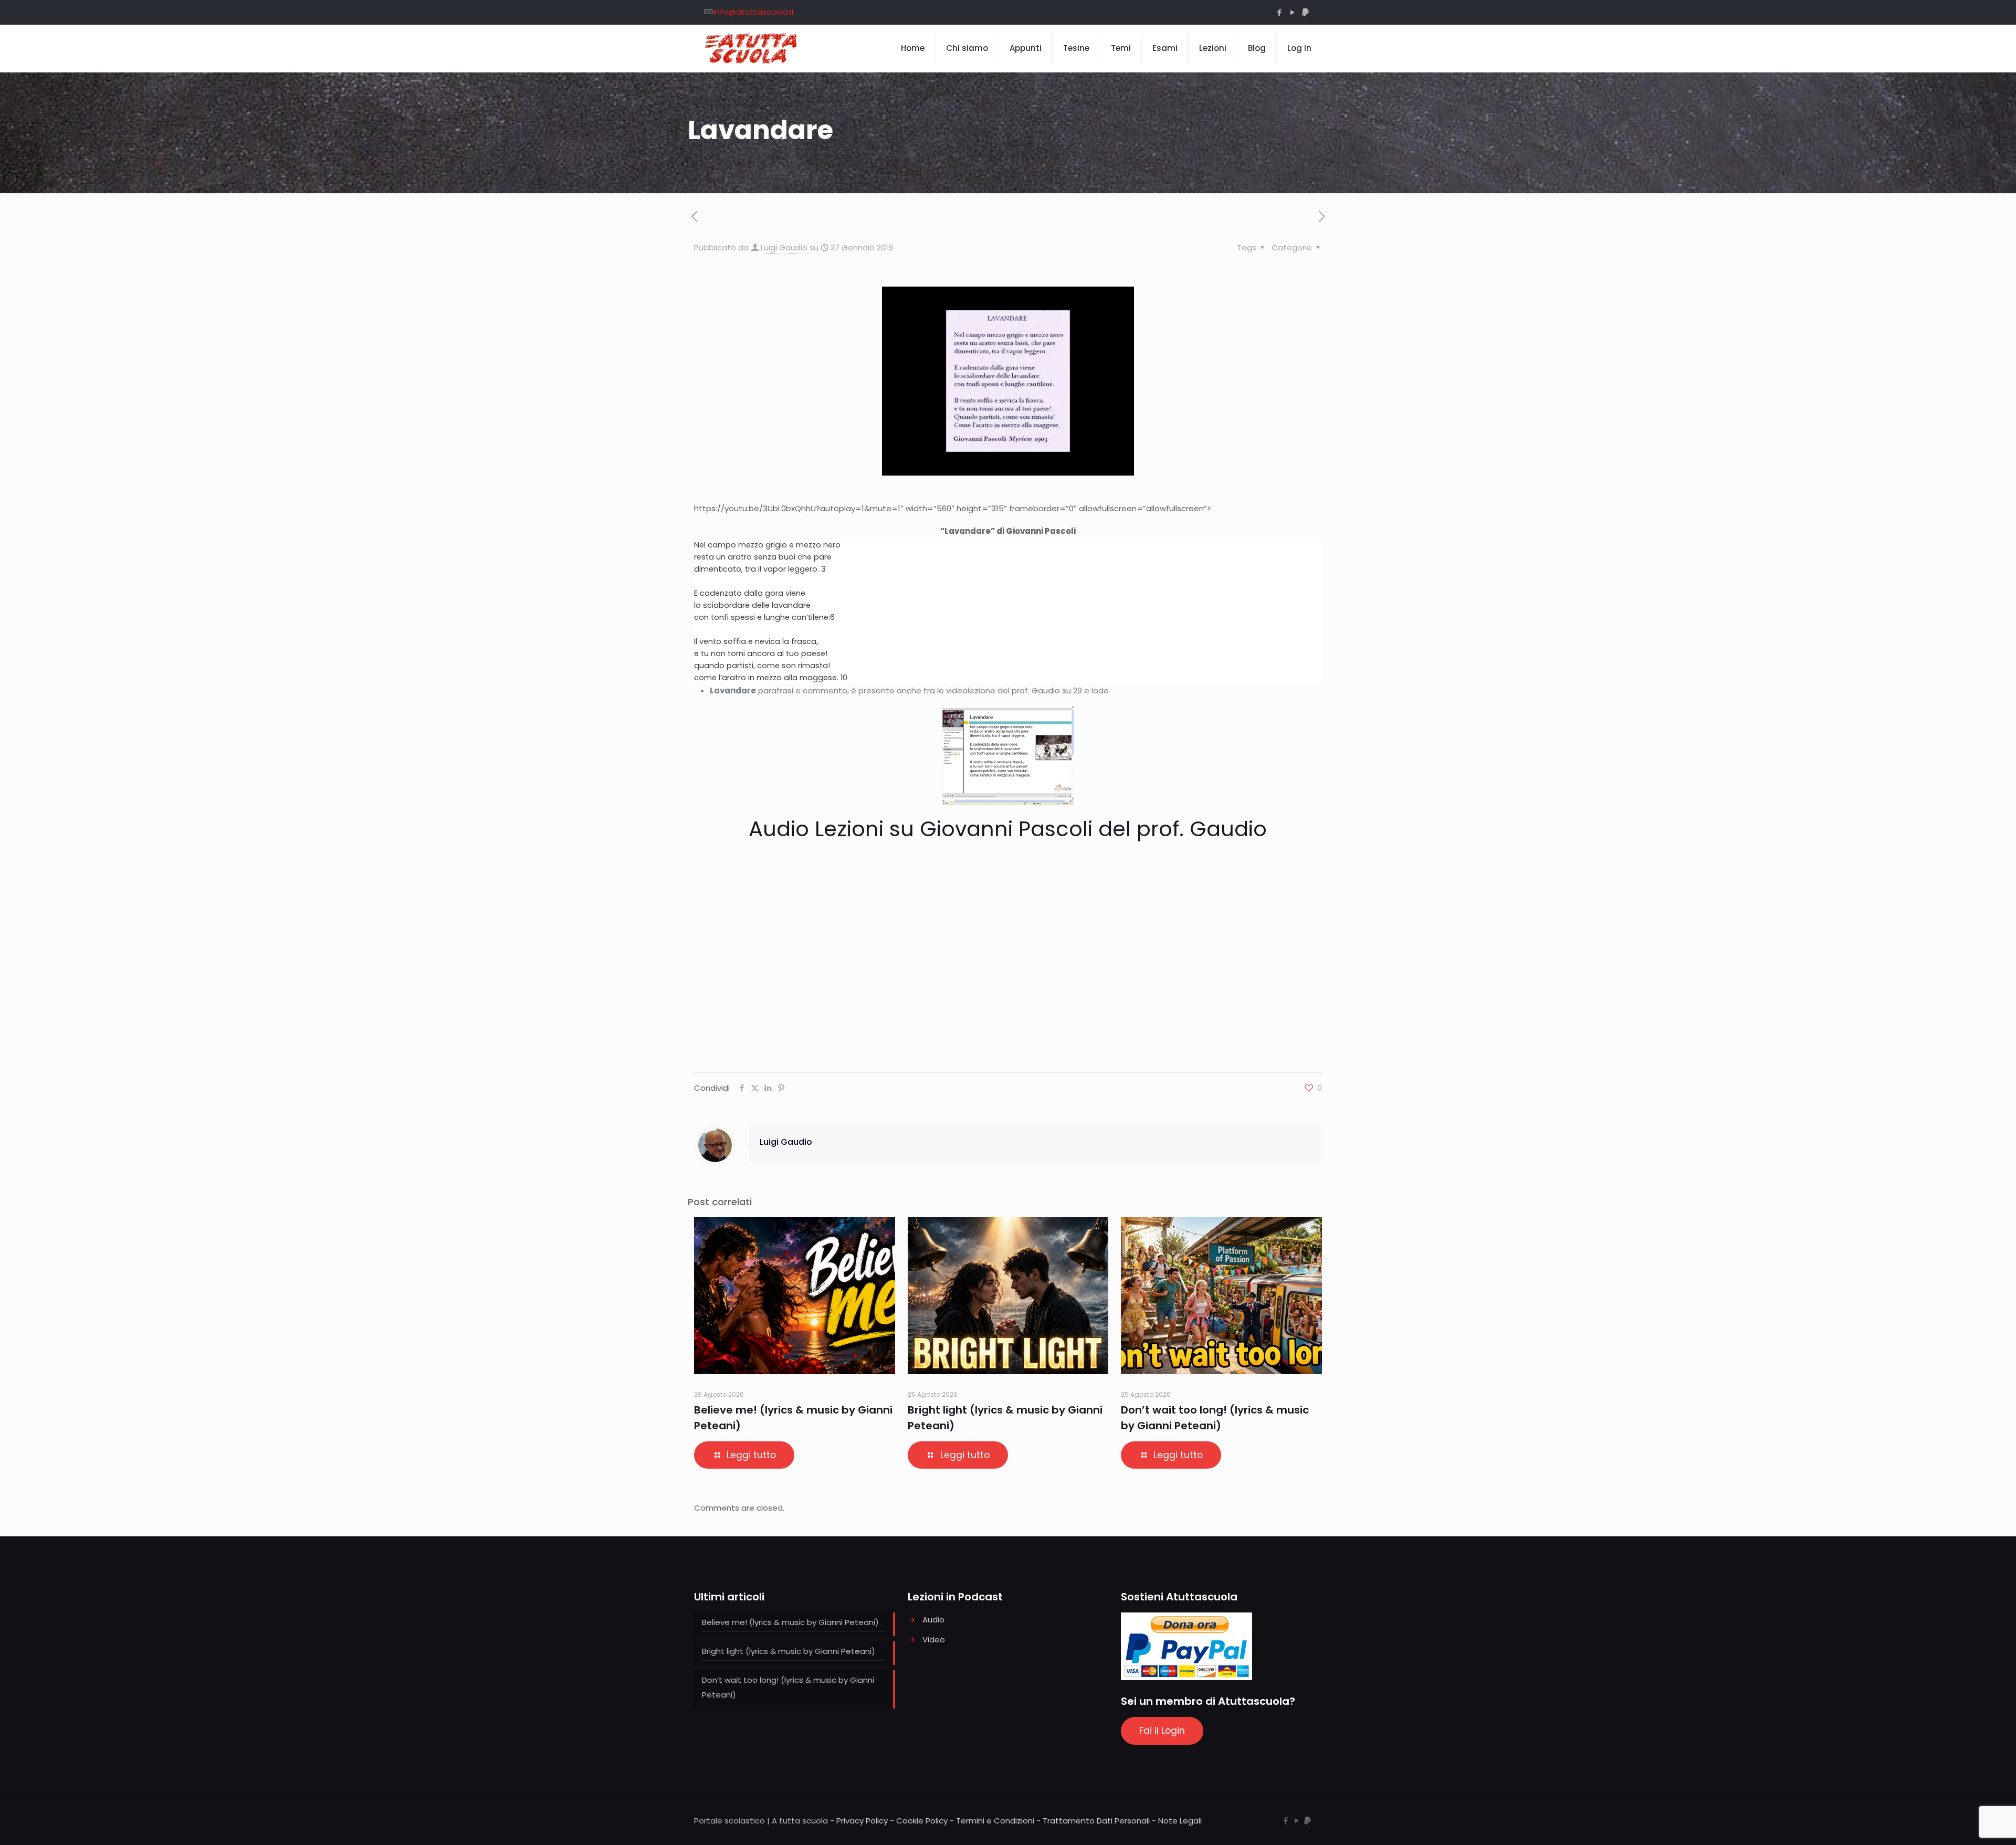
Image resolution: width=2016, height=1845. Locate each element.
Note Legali (1180, 1821)
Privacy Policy (862, 1821)
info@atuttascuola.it (754, 12)
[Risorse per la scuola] (752, 48)
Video (934, 1640)
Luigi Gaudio (784, 247)
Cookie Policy (922, 1821)
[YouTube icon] (1292, 12)
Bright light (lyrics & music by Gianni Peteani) (789, 1651)
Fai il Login (1162, 1731)
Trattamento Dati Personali (1096, 1821)
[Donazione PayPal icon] (1305, 12)
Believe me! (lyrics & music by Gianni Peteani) (790, 1622)
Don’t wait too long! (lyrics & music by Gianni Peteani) (788, 1687)
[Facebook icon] (1279, 12)
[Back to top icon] (1966, 1823)
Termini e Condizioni (995, 1821)
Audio (933, 1620)
